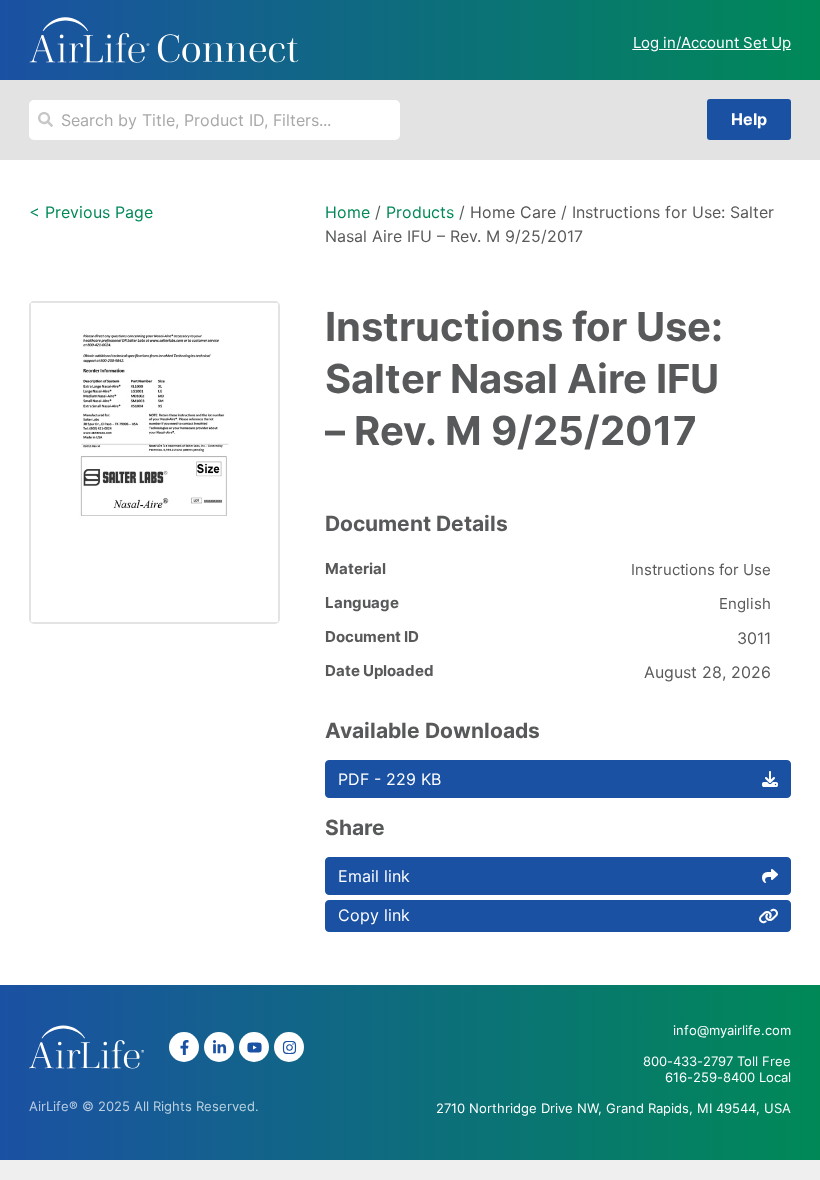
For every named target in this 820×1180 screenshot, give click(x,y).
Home (347, 212)
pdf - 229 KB (389, 779)
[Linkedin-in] (219, 1047)
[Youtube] (254, 1047)
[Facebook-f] (184, 1047)
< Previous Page (91, 212)
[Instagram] (289, 1047)
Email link (374, 876)
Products (420, 212)
